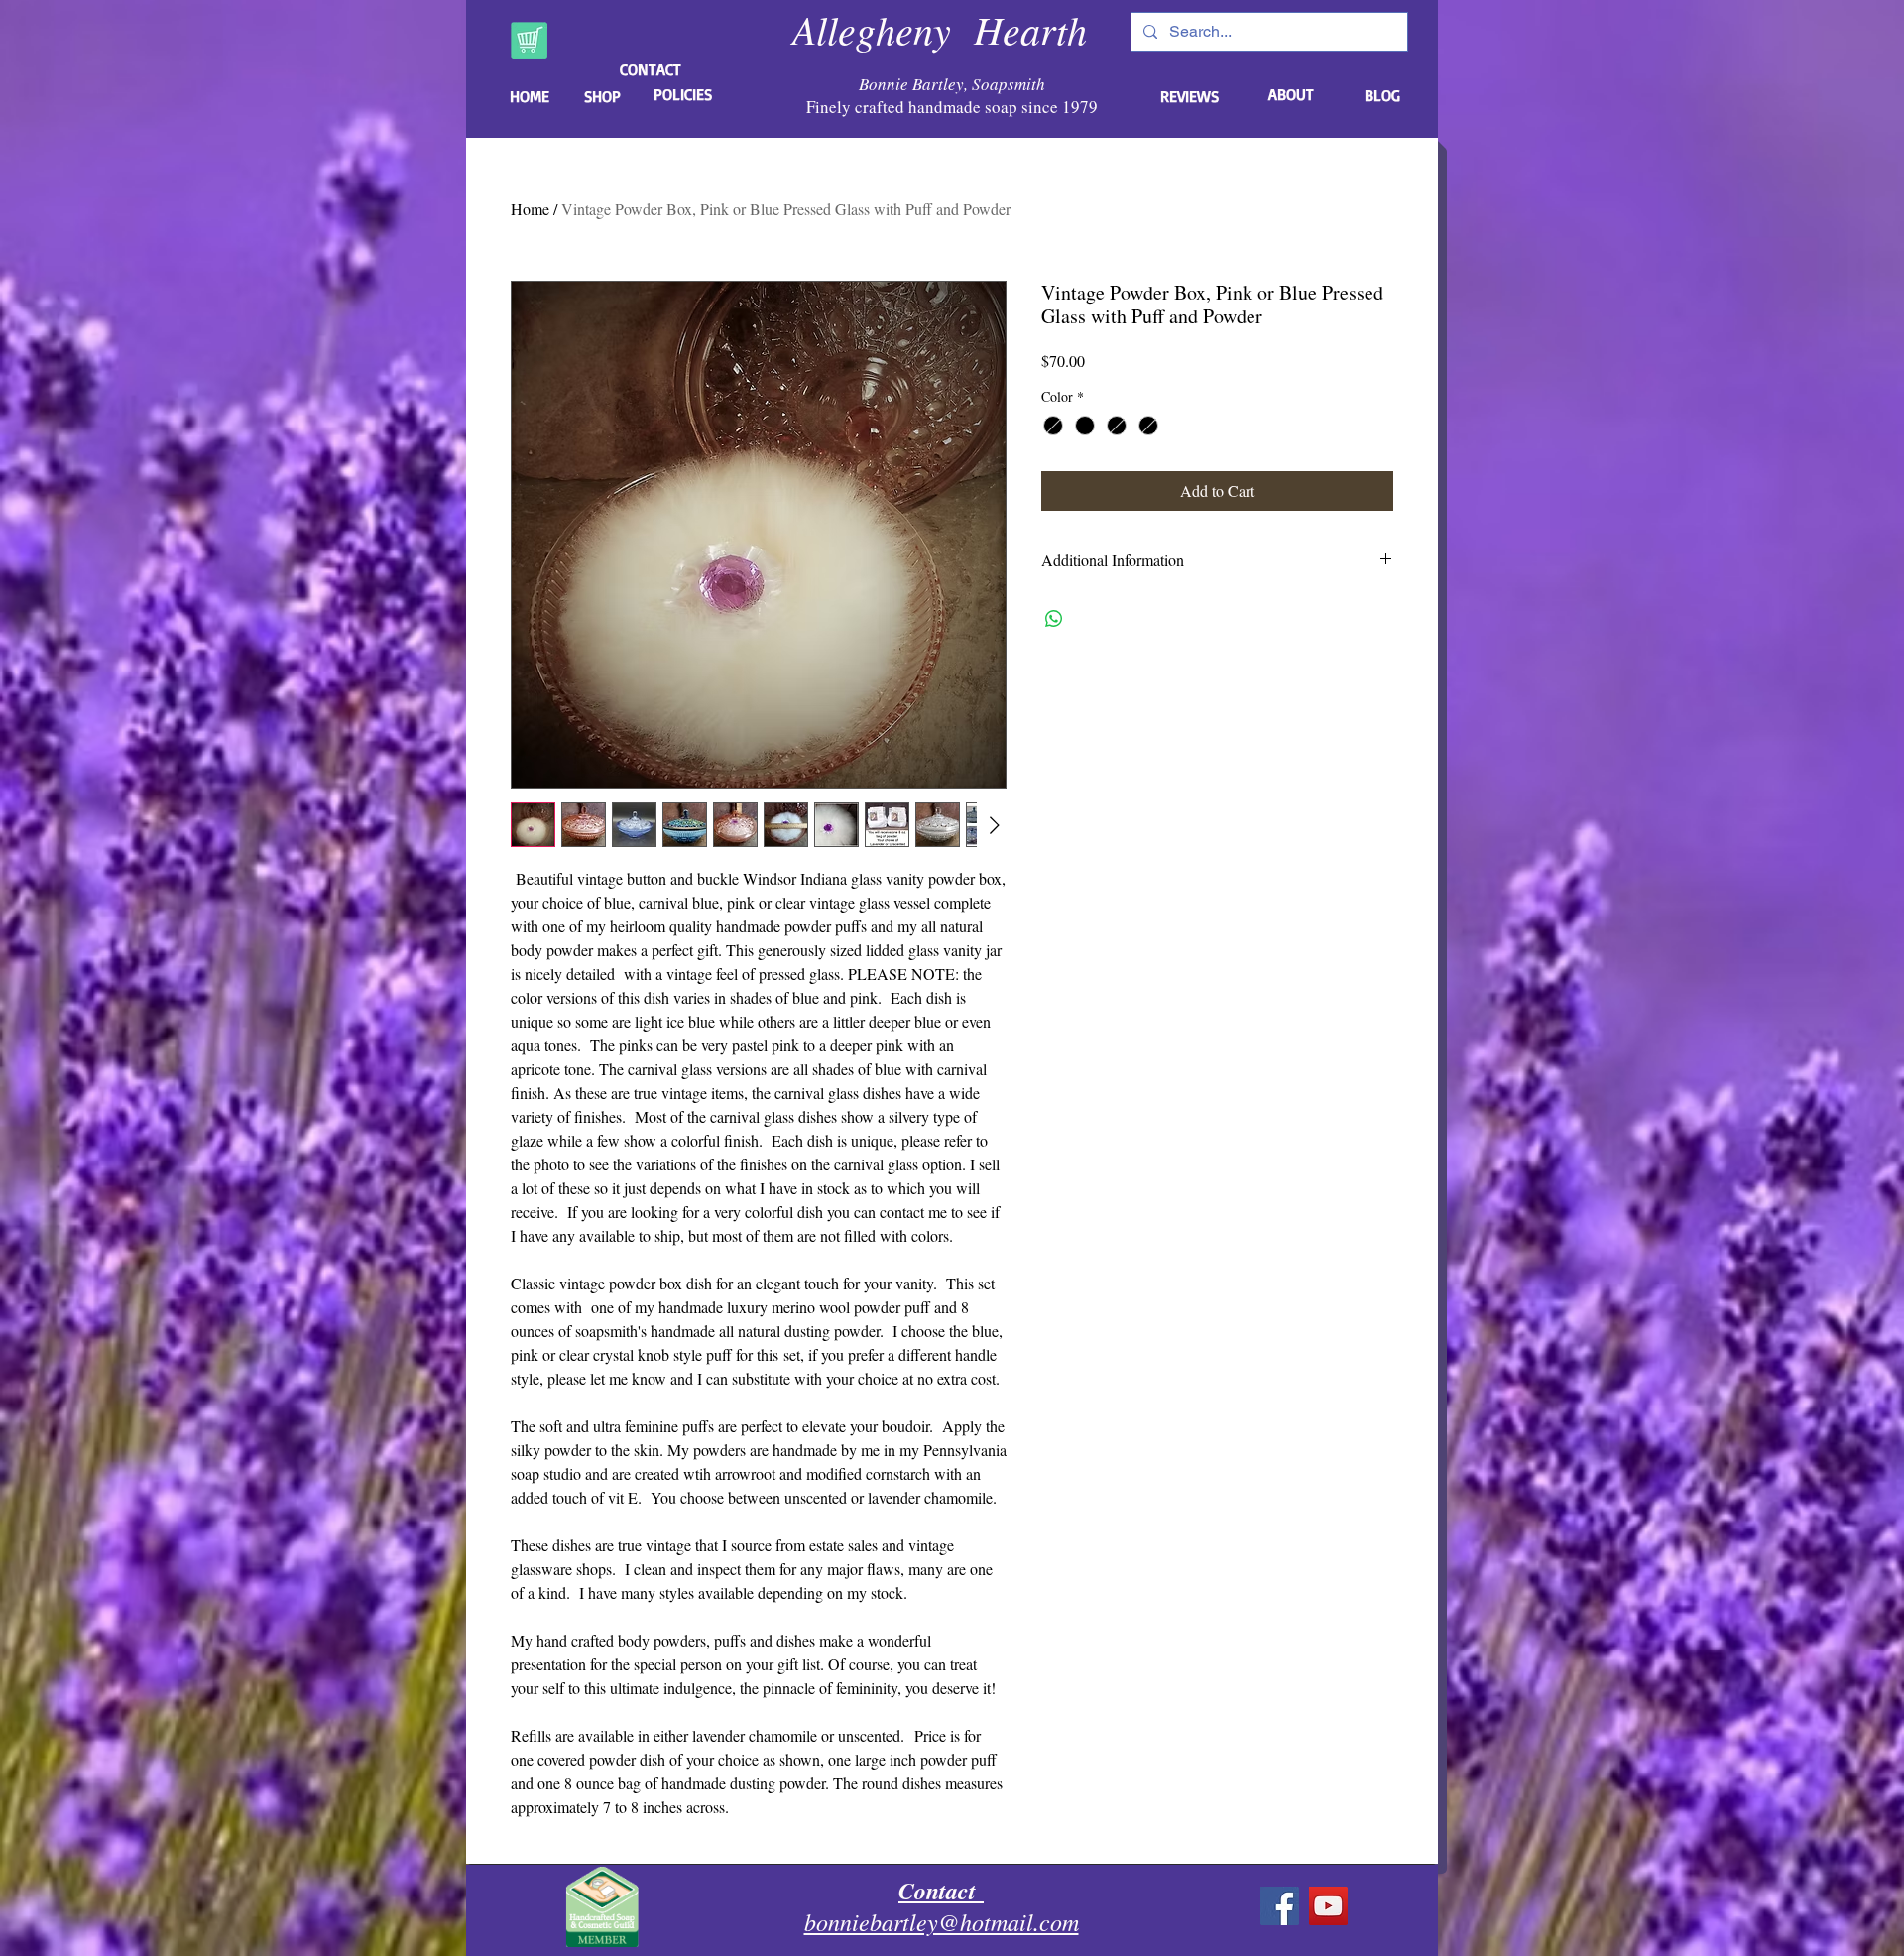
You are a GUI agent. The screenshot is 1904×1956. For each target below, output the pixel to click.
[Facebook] (1280, 1906)
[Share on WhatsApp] (1054, 619)
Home (530, 209)
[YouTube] (1328, 1906)
